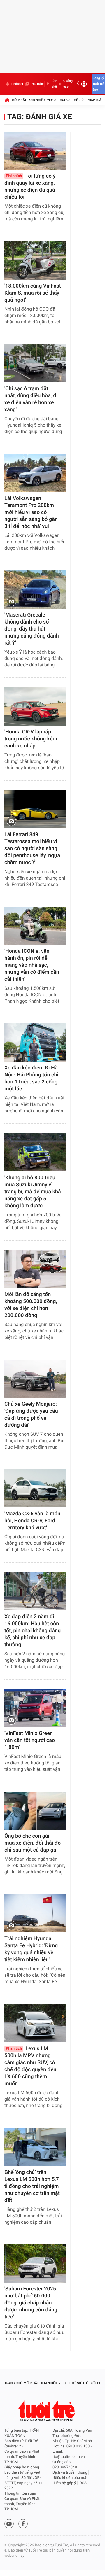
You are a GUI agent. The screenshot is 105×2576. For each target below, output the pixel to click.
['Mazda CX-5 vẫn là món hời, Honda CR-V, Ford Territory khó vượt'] (35, 1488)
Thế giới (78, 100)
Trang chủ (13, 2383)
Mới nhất (19, 100)
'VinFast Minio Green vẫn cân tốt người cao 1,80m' (30, 1740)
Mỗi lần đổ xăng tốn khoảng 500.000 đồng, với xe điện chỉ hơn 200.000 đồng (31, 1305)
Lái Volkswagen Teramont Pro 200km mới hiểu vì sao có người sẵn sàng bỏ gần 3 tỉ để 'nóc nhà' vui (31, 512)
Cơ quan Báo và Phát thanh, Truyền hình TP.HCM (22, 2504)
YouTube (37, 84)
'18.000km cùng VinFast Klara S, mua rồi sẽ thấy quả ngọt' (33, 293)
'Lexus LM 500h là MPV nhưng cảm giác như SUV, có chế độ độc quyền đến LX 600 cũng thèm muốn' (30, 2066)
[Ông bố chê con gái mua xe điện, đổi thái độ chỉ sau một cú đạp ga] (35, 1811)
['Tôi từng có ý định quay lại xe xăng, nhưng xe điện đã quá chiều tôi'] (35, 151)
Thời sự (64, 100)
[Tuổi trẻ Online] (47, 2411)
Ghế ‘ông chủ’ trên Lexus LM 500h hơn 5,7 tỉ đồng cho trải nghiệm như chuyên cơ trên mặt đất (32, 2186)
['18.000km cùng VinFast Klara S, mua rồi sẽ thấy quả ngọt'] (35, 260)
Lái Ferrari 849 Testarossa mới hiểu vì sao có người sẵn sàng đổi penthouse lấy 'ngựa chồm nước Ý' (32, 849)
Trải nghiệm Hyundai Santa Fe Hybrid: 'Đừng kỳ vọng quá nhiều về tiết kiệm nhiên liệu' (31, 1949)
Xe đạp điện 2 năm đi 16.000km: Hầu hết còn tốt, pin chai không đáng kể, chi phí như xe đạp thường (33, 1631)
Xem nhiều (37, 100)
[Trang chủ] (7, 100)
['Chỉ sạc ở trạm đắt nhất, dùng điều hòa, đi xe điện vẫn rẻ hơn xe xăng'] (35, 363)
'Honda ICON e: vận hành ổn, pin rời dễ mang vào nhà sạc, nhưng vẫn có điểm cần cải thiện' (32, 965)
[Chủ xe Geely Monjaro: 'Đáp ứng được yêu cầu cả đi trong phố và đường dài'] (35, 1379)
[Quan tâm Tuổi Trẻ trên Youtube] (9, 2524)
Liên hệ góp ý (65, 2483)
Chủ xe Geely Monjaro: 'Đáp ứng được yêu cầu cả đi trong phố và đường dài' (31, 1415)
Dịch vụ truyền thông (70, 2473)
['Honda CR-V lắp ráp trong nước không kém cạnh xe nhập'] (35, 706)
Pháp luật (95, 100)
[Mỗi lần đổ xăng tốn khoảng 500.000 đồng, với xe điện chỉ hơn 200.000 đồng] (35, 1269)
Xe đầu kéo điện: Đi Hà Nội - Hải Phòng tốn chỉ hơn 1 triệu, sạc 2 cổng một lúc (31, 1078)
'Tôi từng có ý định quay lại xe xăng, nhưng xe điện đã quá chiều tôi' (30, 186)
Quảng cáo (68, 84)
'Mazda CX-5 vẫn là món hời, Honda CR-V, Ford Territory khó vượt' (32, 1521)
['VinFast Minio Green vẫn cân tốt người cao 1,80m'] (35, 1708)
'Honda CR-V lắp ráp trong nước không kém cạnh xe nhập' (31, 739)
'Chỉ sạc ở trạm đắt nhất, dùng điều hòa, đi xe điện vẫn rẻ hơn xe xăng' (31, 399)
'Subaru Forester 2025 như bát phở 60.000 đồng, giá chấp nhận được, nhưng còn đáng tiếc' (31, 2303)
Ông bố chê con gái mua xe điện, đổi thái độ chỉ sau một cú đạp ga (33, 1843)
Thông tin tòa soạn (20, 2494)
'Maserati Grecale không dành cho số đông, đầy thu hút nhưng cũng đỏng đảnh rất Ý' (32, 629)
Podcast (17, 84)
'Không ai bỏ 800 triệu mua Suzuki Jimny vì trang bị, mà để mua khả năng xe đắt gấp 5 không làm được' (33, 1192)
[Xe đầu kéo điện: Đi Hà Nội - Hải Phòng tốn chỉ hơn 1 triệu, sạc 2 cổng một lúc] (35, 1042)
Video (51, 100)
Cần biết (54, 84)
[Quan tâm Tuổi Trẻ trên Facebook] (23, 2524)
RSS (83, 2483)
